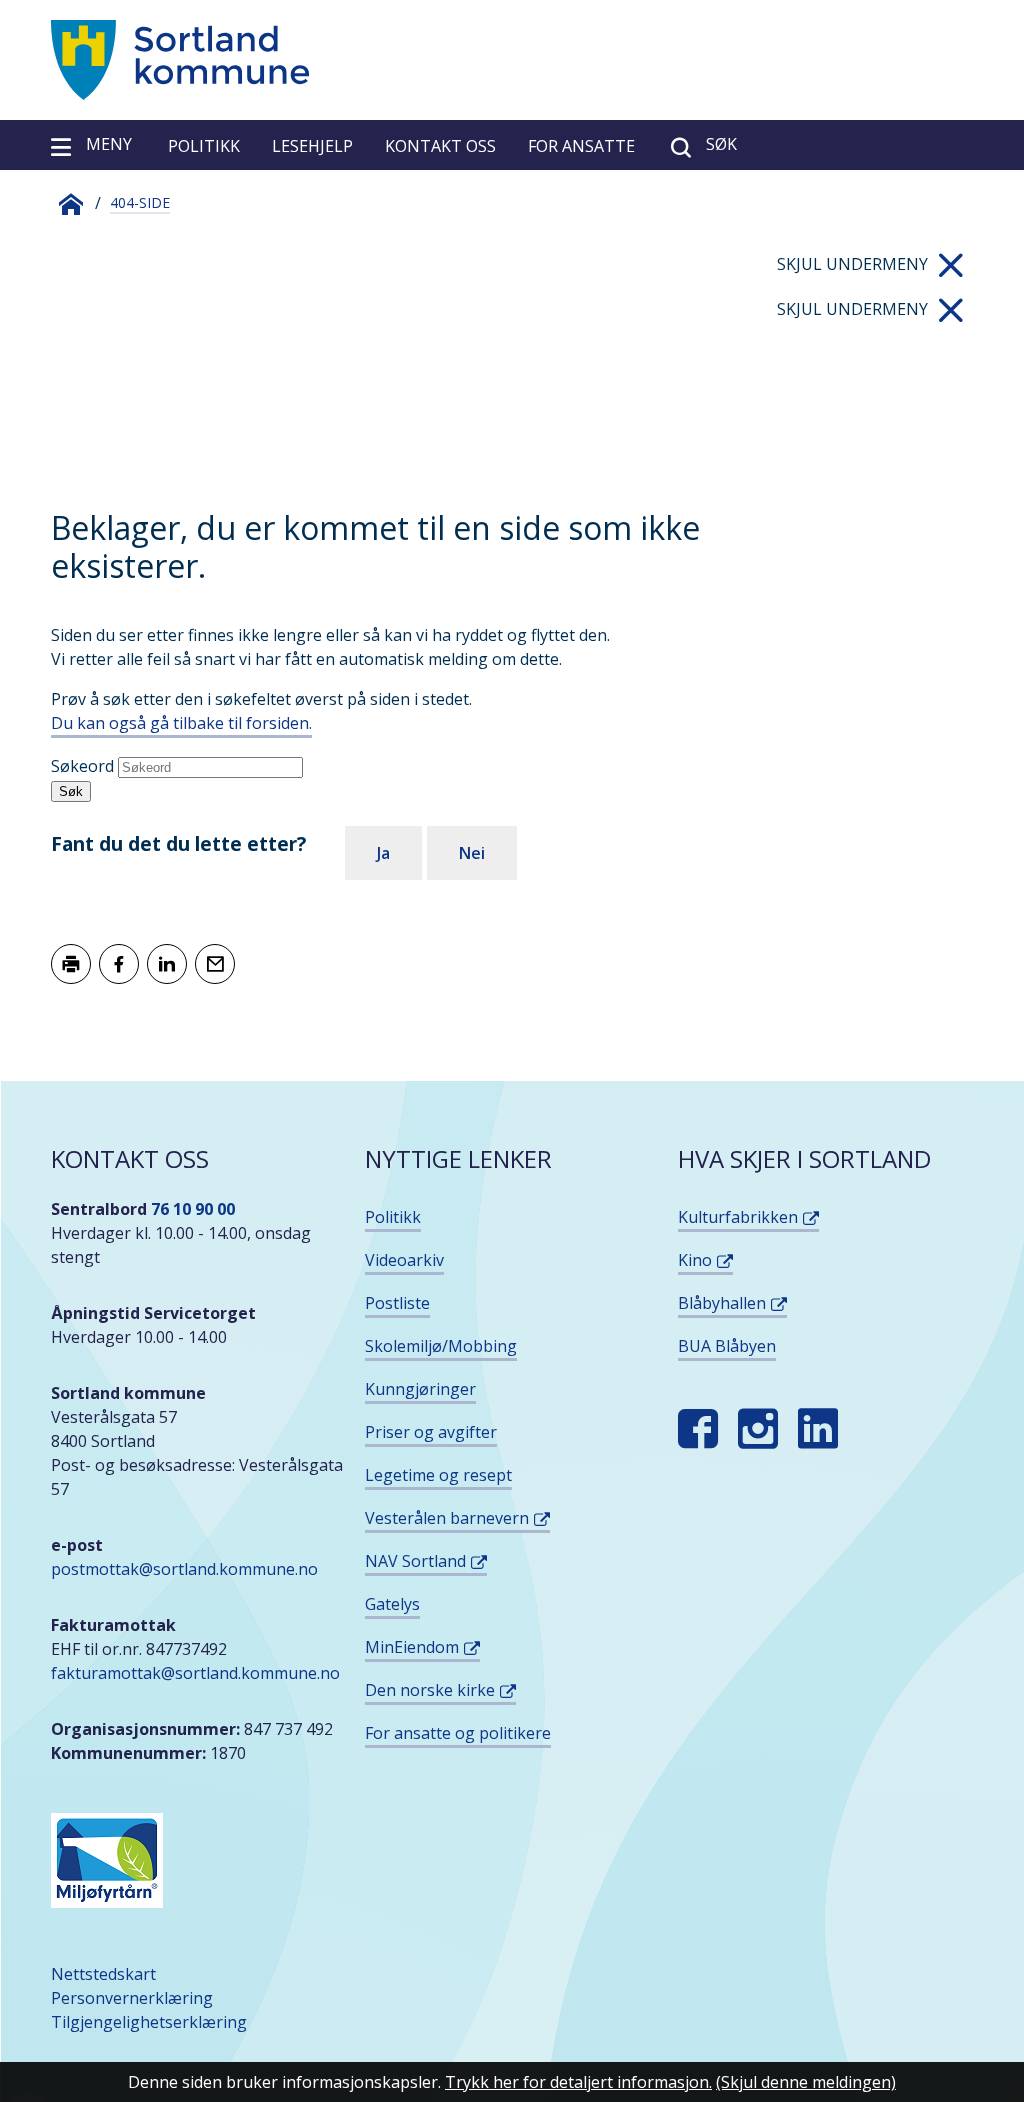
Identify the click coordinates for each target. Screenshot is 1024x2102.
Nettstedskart (103, 1974)
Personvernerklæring (132, 1998)
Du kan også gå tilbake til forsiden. (181, 723)
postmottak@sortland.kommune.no (184, 1569)
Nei (472, 853)
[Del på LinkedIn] (167, 964)
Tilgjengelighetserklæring (149, 2022)
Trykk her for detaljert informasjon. (578, 2082)
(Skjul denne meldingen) (806, 2082)
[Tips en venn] (215, 964)
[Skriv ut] (71, 964)
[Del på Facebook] (119, 964)
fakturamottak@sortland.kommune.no (197, 1673)
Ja (383, 853)
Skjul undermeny (852, 264)
